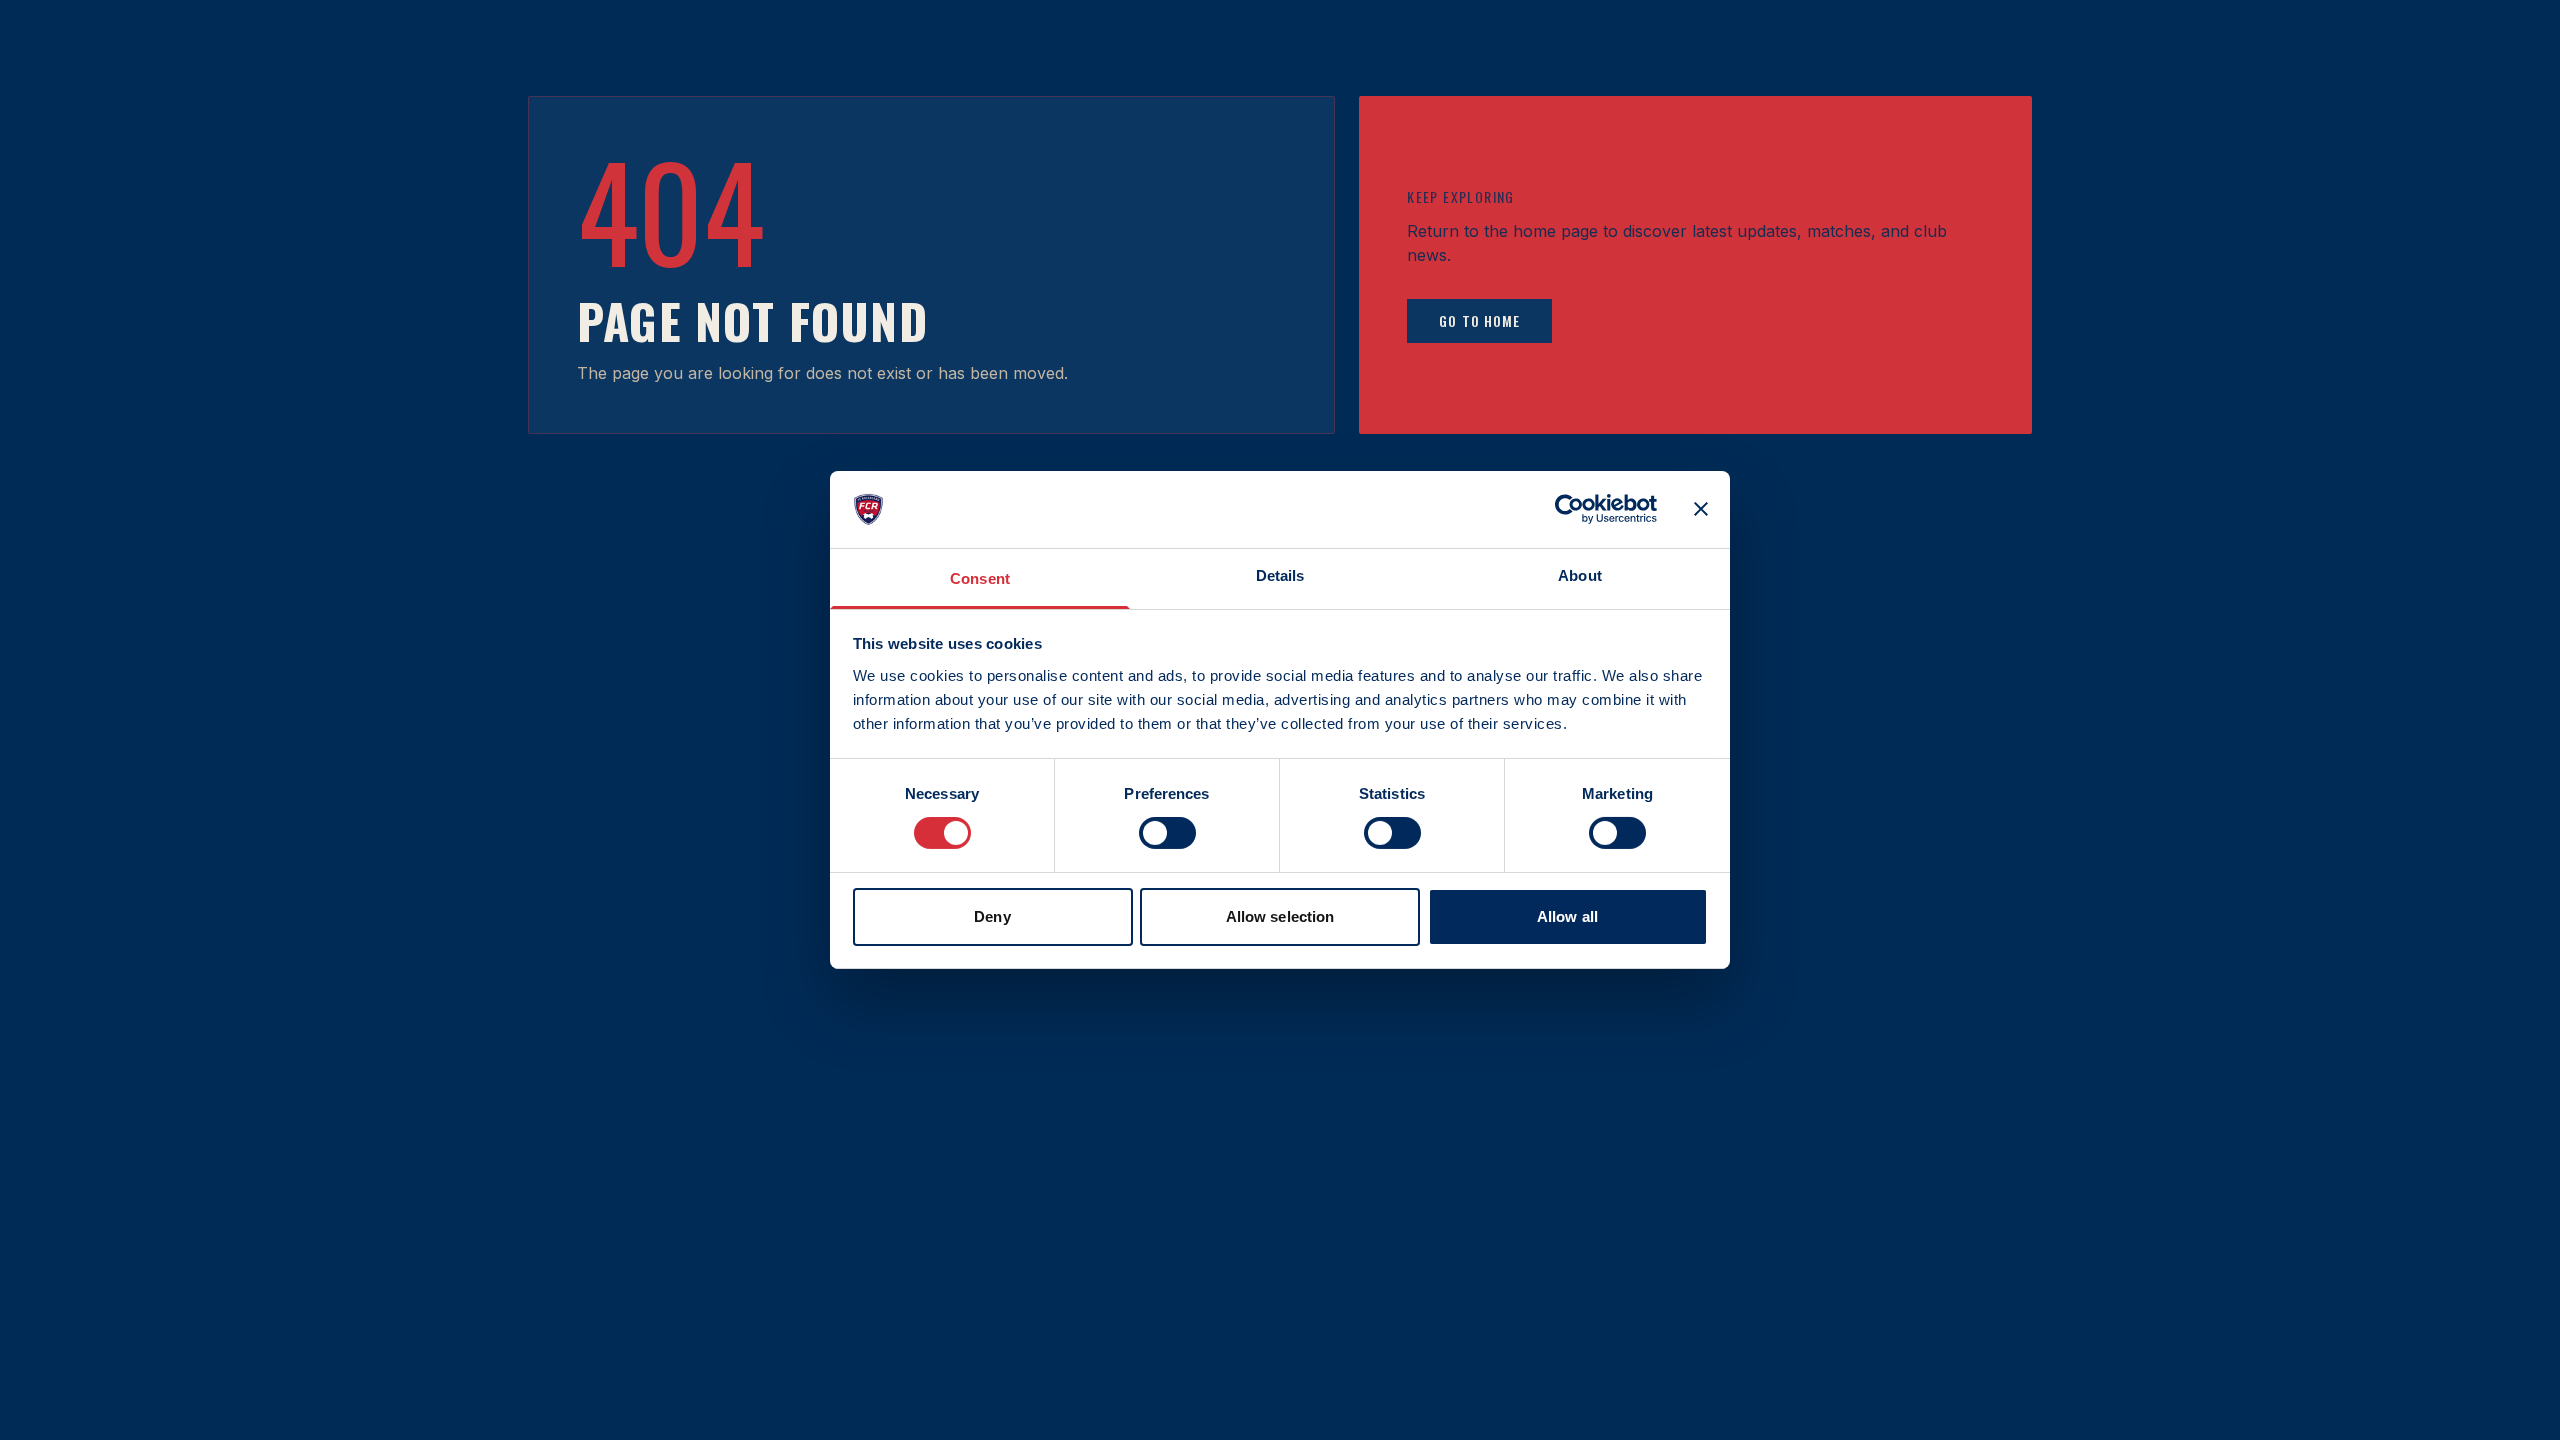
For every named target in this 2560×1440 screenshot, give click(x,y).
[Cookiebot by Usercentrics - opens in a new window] (1569, 509)
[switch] (1167, 833)
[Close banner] (1701, 509)
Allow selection (1280, 916)
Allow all (1567, 916)
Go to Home (1479, 320)
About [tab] (1580, 575)
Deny (992, 916)
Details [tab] (1280, 575)
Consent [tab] (980, 578)
